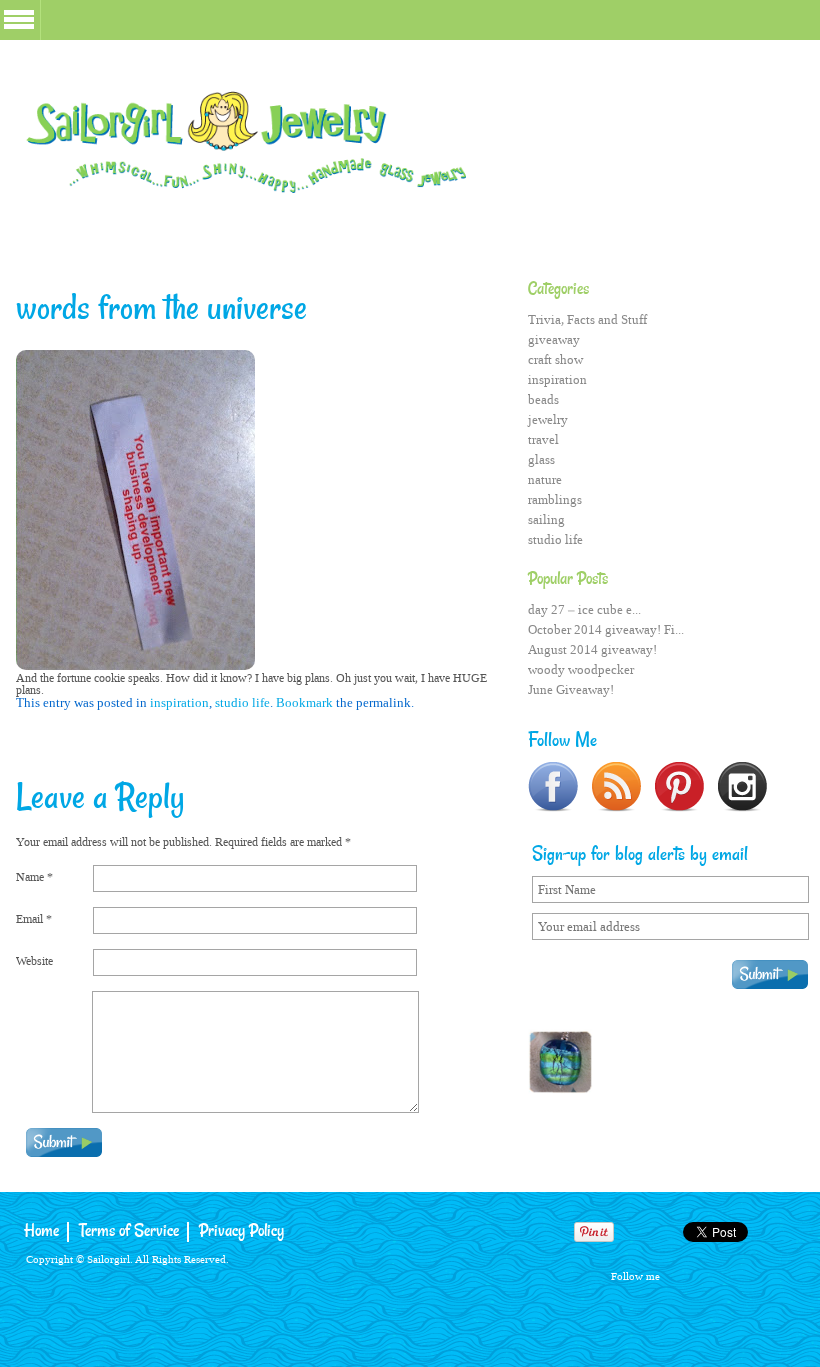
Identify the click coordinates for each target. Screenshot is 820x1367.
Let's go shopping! (668, 1059)
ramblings (555, 499)
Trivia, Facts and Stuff (587, 319)
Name (34, 877)
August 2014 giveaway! (592, 649)
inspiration (179, 702)
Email (34, 919)
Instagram (792, 1275)
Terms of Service (129, 1231)
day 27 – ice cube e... (584, 609)
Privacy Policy (241, 1231)
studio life (242, 702)
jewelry (548, 419)
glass (541, 459)
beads (543, 399)
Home (41, 1231)
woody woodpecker (581, 669)
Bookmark (304, 702)
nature (545, 479)
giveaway (554, 339)
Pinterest (756, 1275)
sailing (546, 519)
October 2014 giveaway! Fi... (606, 629)
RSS (720, 1275)
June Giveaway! (571, 689)
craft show (555, 359)
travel (543, 439)
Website (34, 961)
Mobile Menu (19, 19)
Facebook (684, 1275)
